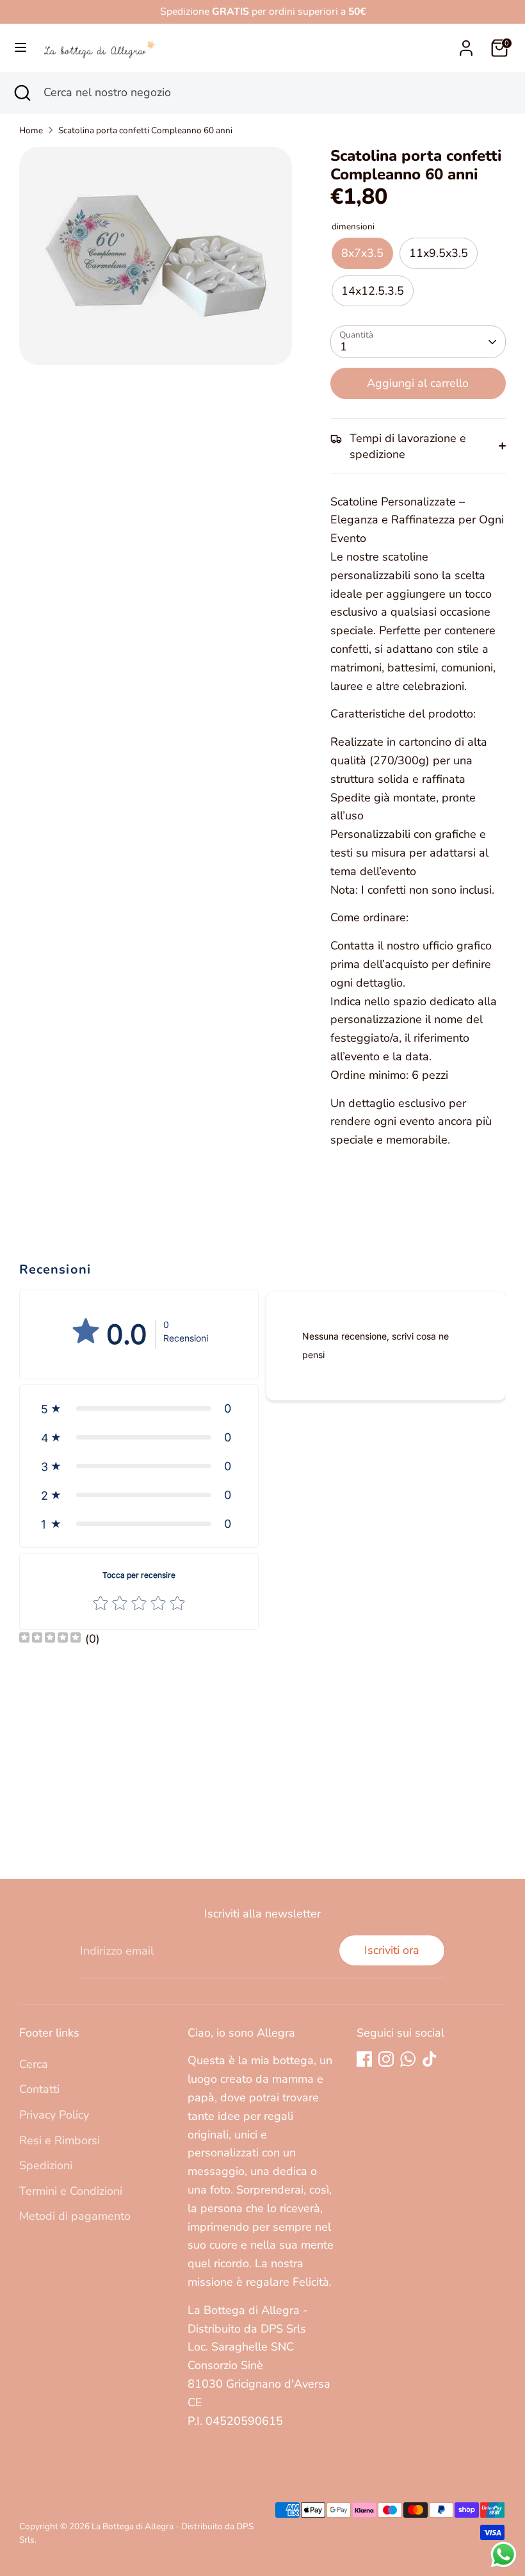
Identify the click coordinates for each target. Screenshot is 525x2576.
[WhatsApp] (408, 2059)
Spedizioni (46, 2165)
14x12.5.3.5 (373, 291)
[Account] (466, 44)
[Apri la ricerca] (22, 93)
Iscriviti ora (392, 1950)
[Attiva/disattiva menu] (20, 48)
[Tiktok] (430, 2059)
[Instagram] (386, 2059)
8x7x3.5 (362, 253)
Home (31, 130)
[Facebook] (364, 2059)
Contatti (39, 2089)
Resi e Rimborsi (60, 2140)
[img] (50, 1639)
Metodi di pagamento (75, 2216)
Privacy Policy (54, 2115)
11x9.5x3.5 (439, 253)
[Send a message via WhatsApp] (504, 2555)
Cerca (34, 2064)
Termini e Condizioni (71, 2191)
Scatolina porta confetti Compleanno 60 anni (145, 130)
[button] (139, 1408)
